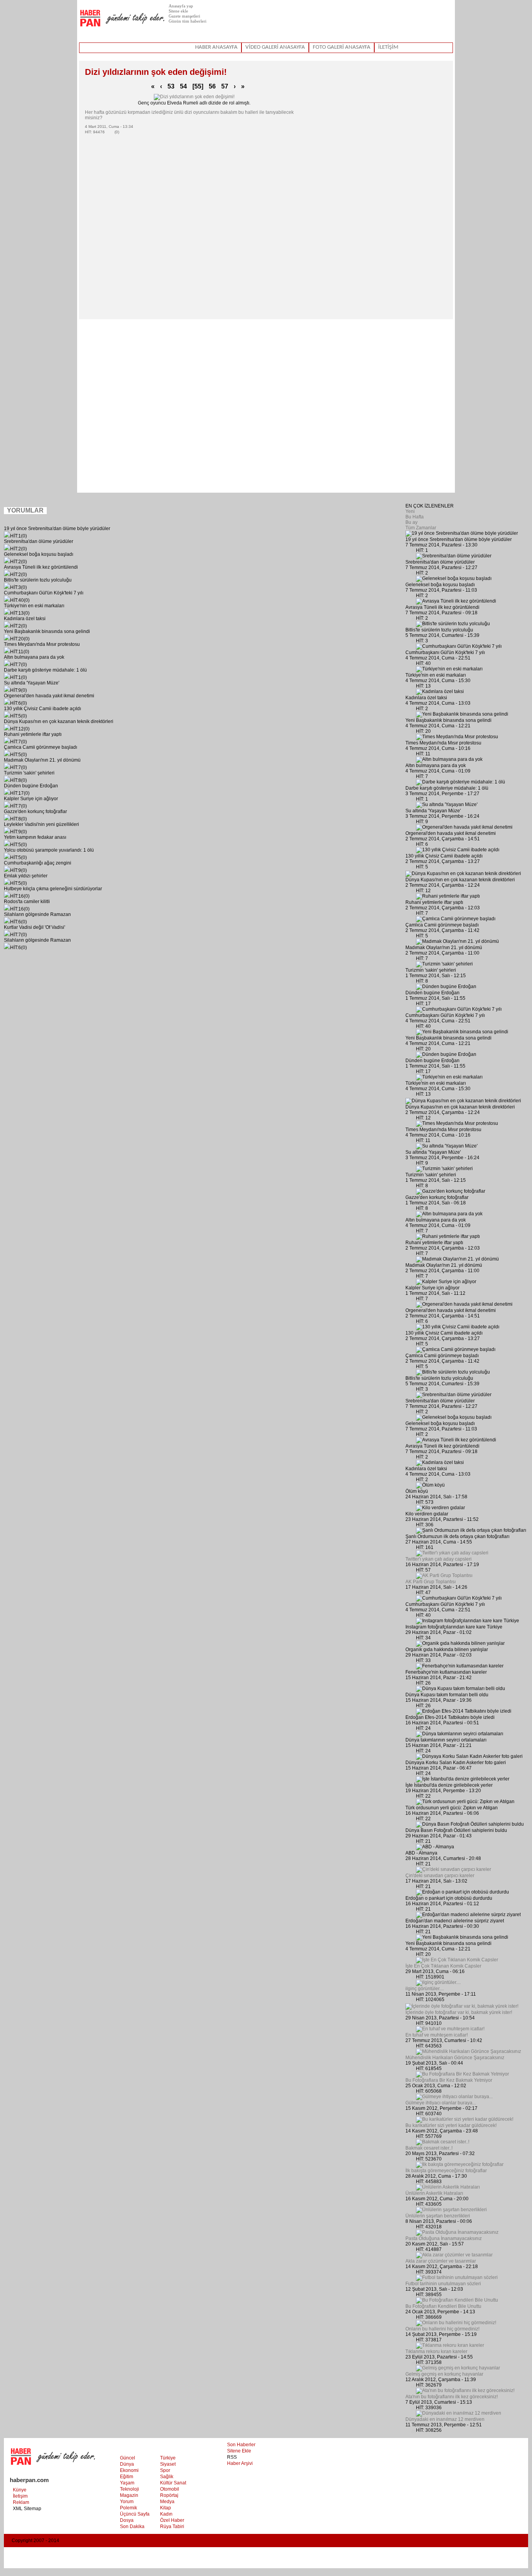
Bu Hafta (415, 517)
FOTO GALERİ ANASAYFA (342, 47)
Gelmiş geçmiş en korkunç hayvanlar (444, 2374)
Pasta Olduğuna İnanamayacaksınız (444, 2238)
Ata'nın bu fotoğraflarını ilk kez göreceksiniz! (452, 2397)
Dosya (127, 2520)
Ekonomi (129, 2470)
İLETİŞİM (388, 47)
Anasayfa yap (181, 6)
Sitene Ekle (239, 2451)
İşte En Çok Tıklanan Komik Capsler (443, 1966)
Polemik (129, 2508)
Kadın (166, 2514)
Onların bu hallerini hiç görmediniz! (442, 2329)
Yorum (127, 2502)
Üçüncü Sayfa (135, 2514)
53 (171, 86)
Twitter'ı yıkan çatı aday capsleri (439, 1559)
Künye (20, 2490)
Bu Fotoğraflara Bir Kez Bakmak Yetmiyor (449, 2080)
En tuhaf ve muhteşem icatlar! (437, 2035)
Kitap (166, 2508)
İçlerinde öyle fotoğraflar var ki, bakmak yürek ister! (459, 2012)
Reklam (21, 2502)
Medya (167, 2502)
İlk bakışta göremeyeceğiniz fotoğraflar (446, 2171)
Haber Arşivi (240, 2463)
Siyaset (168, 2464)
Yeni (410, 511)
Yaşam (127, 2483)
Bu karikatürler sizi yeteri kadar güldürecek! (451, 2125)
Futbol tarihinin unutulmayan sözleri (443, 2284)
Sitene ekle (178, 11)
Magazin (129, 2495)
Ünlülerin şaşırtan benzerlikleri (438, 2216)
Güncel (128, 2458)
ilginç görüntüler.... (425, 1989)
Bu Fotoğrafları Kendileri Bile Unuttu (443, 2306)
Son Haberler (241, 2445)
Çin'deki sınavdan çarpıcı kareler (440, 1876)
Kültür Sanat (173, 2483)
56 (212, 86)
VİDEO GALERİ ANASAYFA (275, 47)
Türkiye (168, 2458)
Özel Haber (172, 2520)
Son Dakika (132, 2526)
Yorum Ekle (62, 512)
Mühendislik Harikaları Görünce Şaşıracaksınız (455, 2058)
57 (225, 86)
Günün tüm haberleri (188, 21)
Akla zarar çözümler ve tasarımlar (441, 2261)
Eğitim (127, 2477)
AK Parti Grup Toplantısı (431, 1582)
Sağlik (167, 2477)
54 (183, 86)
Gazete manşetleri (184, 16)
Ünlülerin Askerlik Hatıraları (434, 2193)
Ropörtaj (169, 2495)
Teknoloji (129, 2489)
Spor (165, 2470)
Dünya (127, 2464)
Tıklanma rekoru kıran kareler (436, 2351)
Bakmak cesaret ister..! (429, 2148)
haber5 (122, 21)
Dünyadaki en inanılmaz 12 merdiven (445, 2419)
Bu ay (411, 522)
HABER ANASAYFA (216, 47)
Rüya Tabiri (172, 2526)
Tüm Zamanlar (421, 528)
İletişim (20, 2496)
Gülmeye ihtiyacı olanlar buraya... (441, 2103)
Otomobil (170, 2489)
